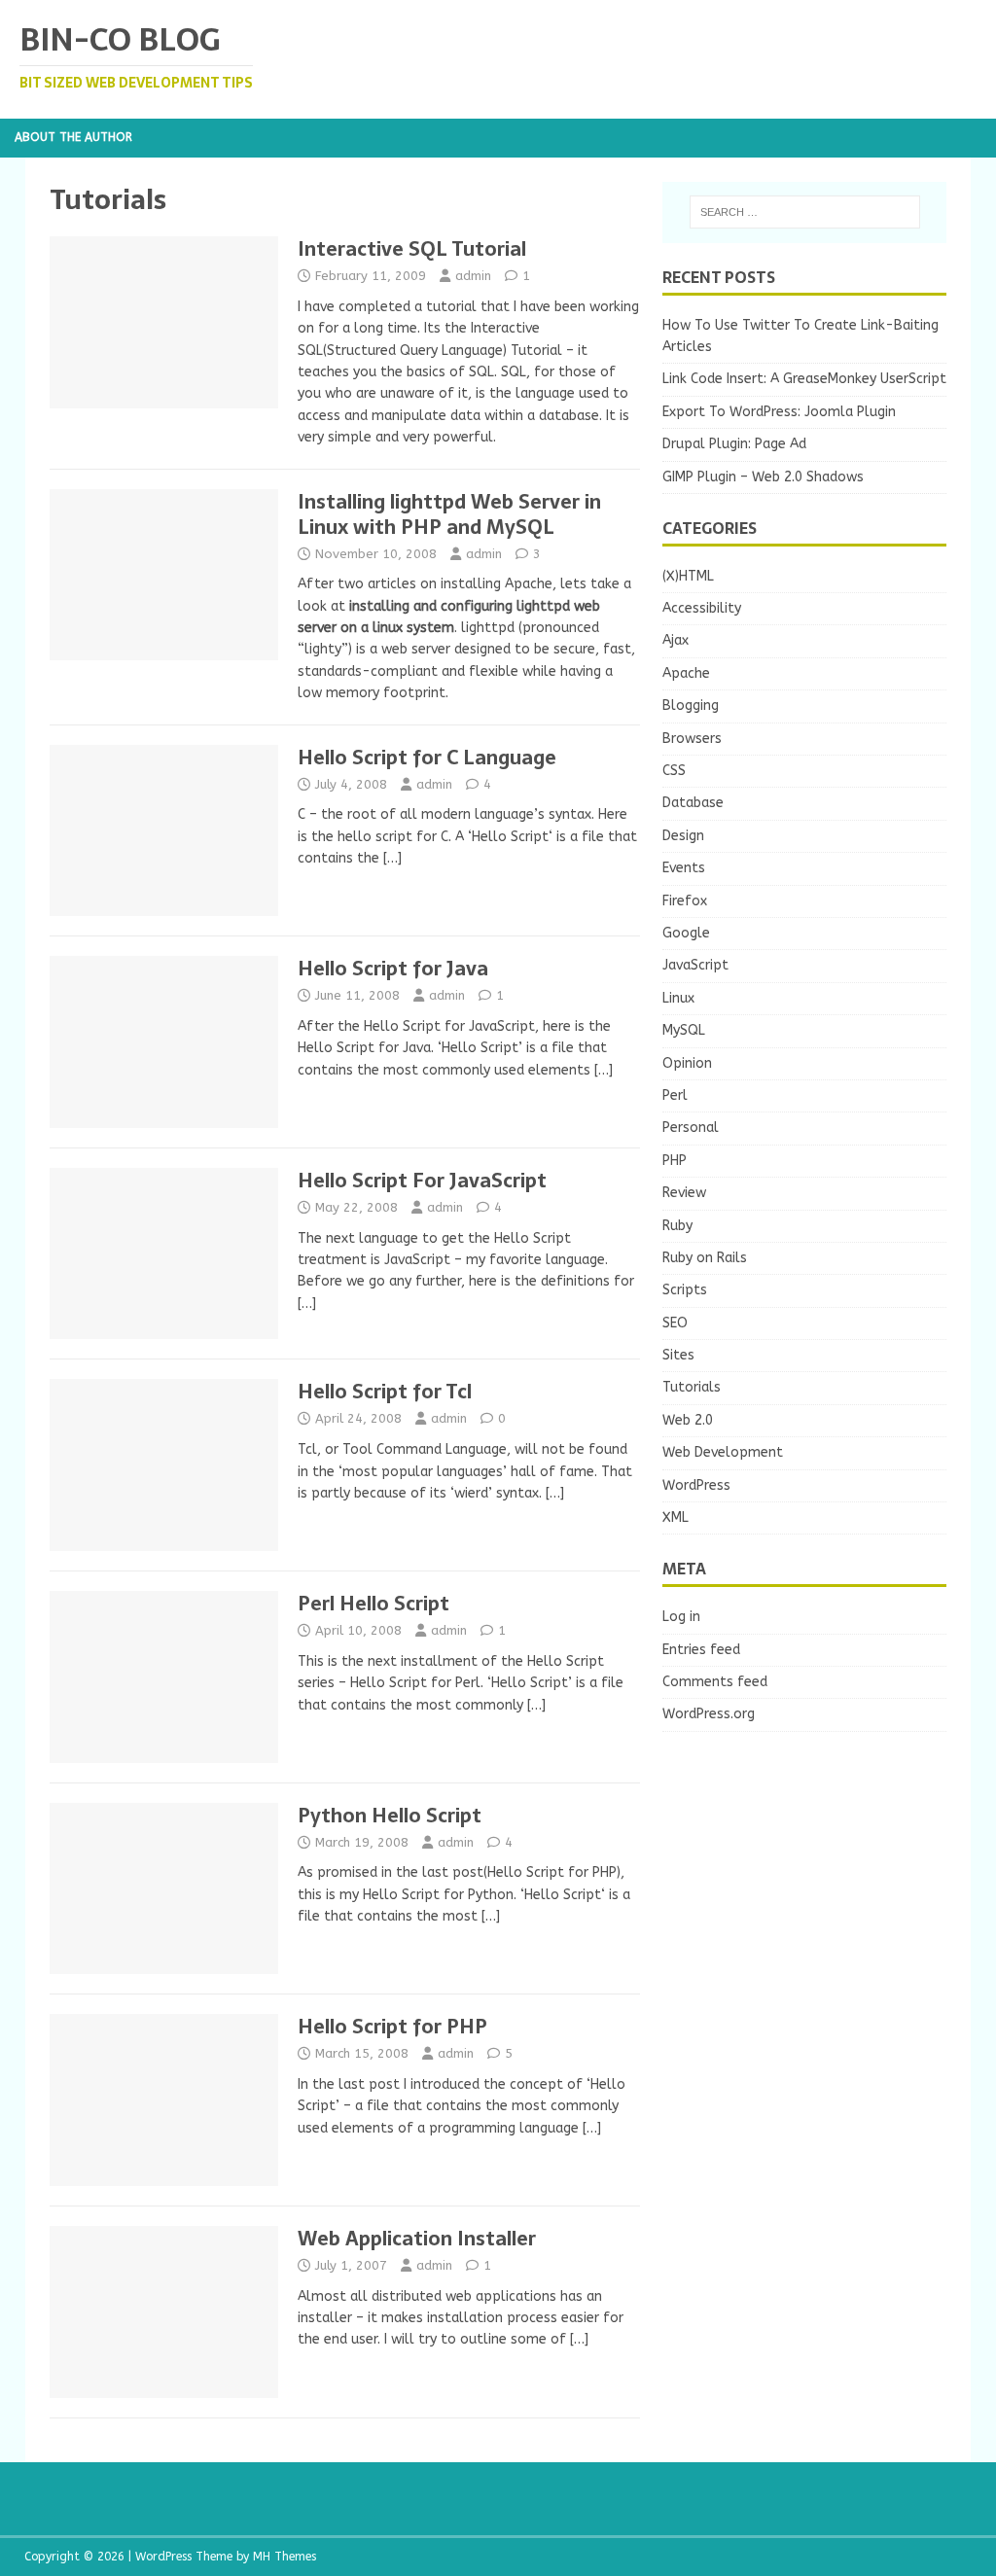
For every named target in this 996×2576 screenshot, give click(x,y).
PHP (675, 1161)
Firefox (685, 901)
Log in (681, 1617)
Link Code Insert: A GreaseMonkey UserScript (804, 379)
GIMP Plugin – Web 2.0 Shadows (763, 477)
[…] (392, 858)
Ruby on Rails (705, 1258)
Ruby (677, 1226)
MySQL (684, 1030)
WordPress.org (709, 1714)
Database (693, 803)
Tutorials (692, 1387)
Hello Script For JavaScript (422, 1181)
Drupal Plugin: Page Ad (734, 444)
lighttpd (488, 628)
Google (686, 933)
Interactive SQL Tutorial (412, 249)
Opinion (687, 1063)
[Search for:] (805, 212)
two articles (377, 584)
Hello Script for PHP (392, 2027)
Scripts (685, 1290)
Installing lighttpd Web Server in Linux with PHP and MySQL (449, 514)
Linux (678, 998)
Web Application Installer (417, 2239)
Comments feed (715, 1682)
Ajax (676, 640)
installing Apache (497, 584)
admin (473, 276)
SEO (675, 1323)
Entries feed (701, 1650)
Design (683, 836)
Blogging (691, 706)
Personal (691, 1128)
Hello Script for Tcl (385, 1392)
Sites (678, 1355)
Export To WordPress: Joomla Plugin (779, 412)
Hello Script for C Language (427, 758)
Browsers (692, 739)
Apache (686, 673)
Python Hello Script (390, 1816)
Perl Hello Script (373, 1604)
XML (676, 1517)
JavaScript (695, 965)
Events (684, 868)
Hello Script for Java (393, 969)
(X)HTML (688, 576)
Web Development (723, 1452)
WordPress (696, 1485)
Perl (675, 1095)
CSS (674, 771)
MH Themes (285, 2557)
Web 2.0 (688, 1420)
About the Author (73, 137)
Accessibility (702, 608)
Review (684, 1193)
